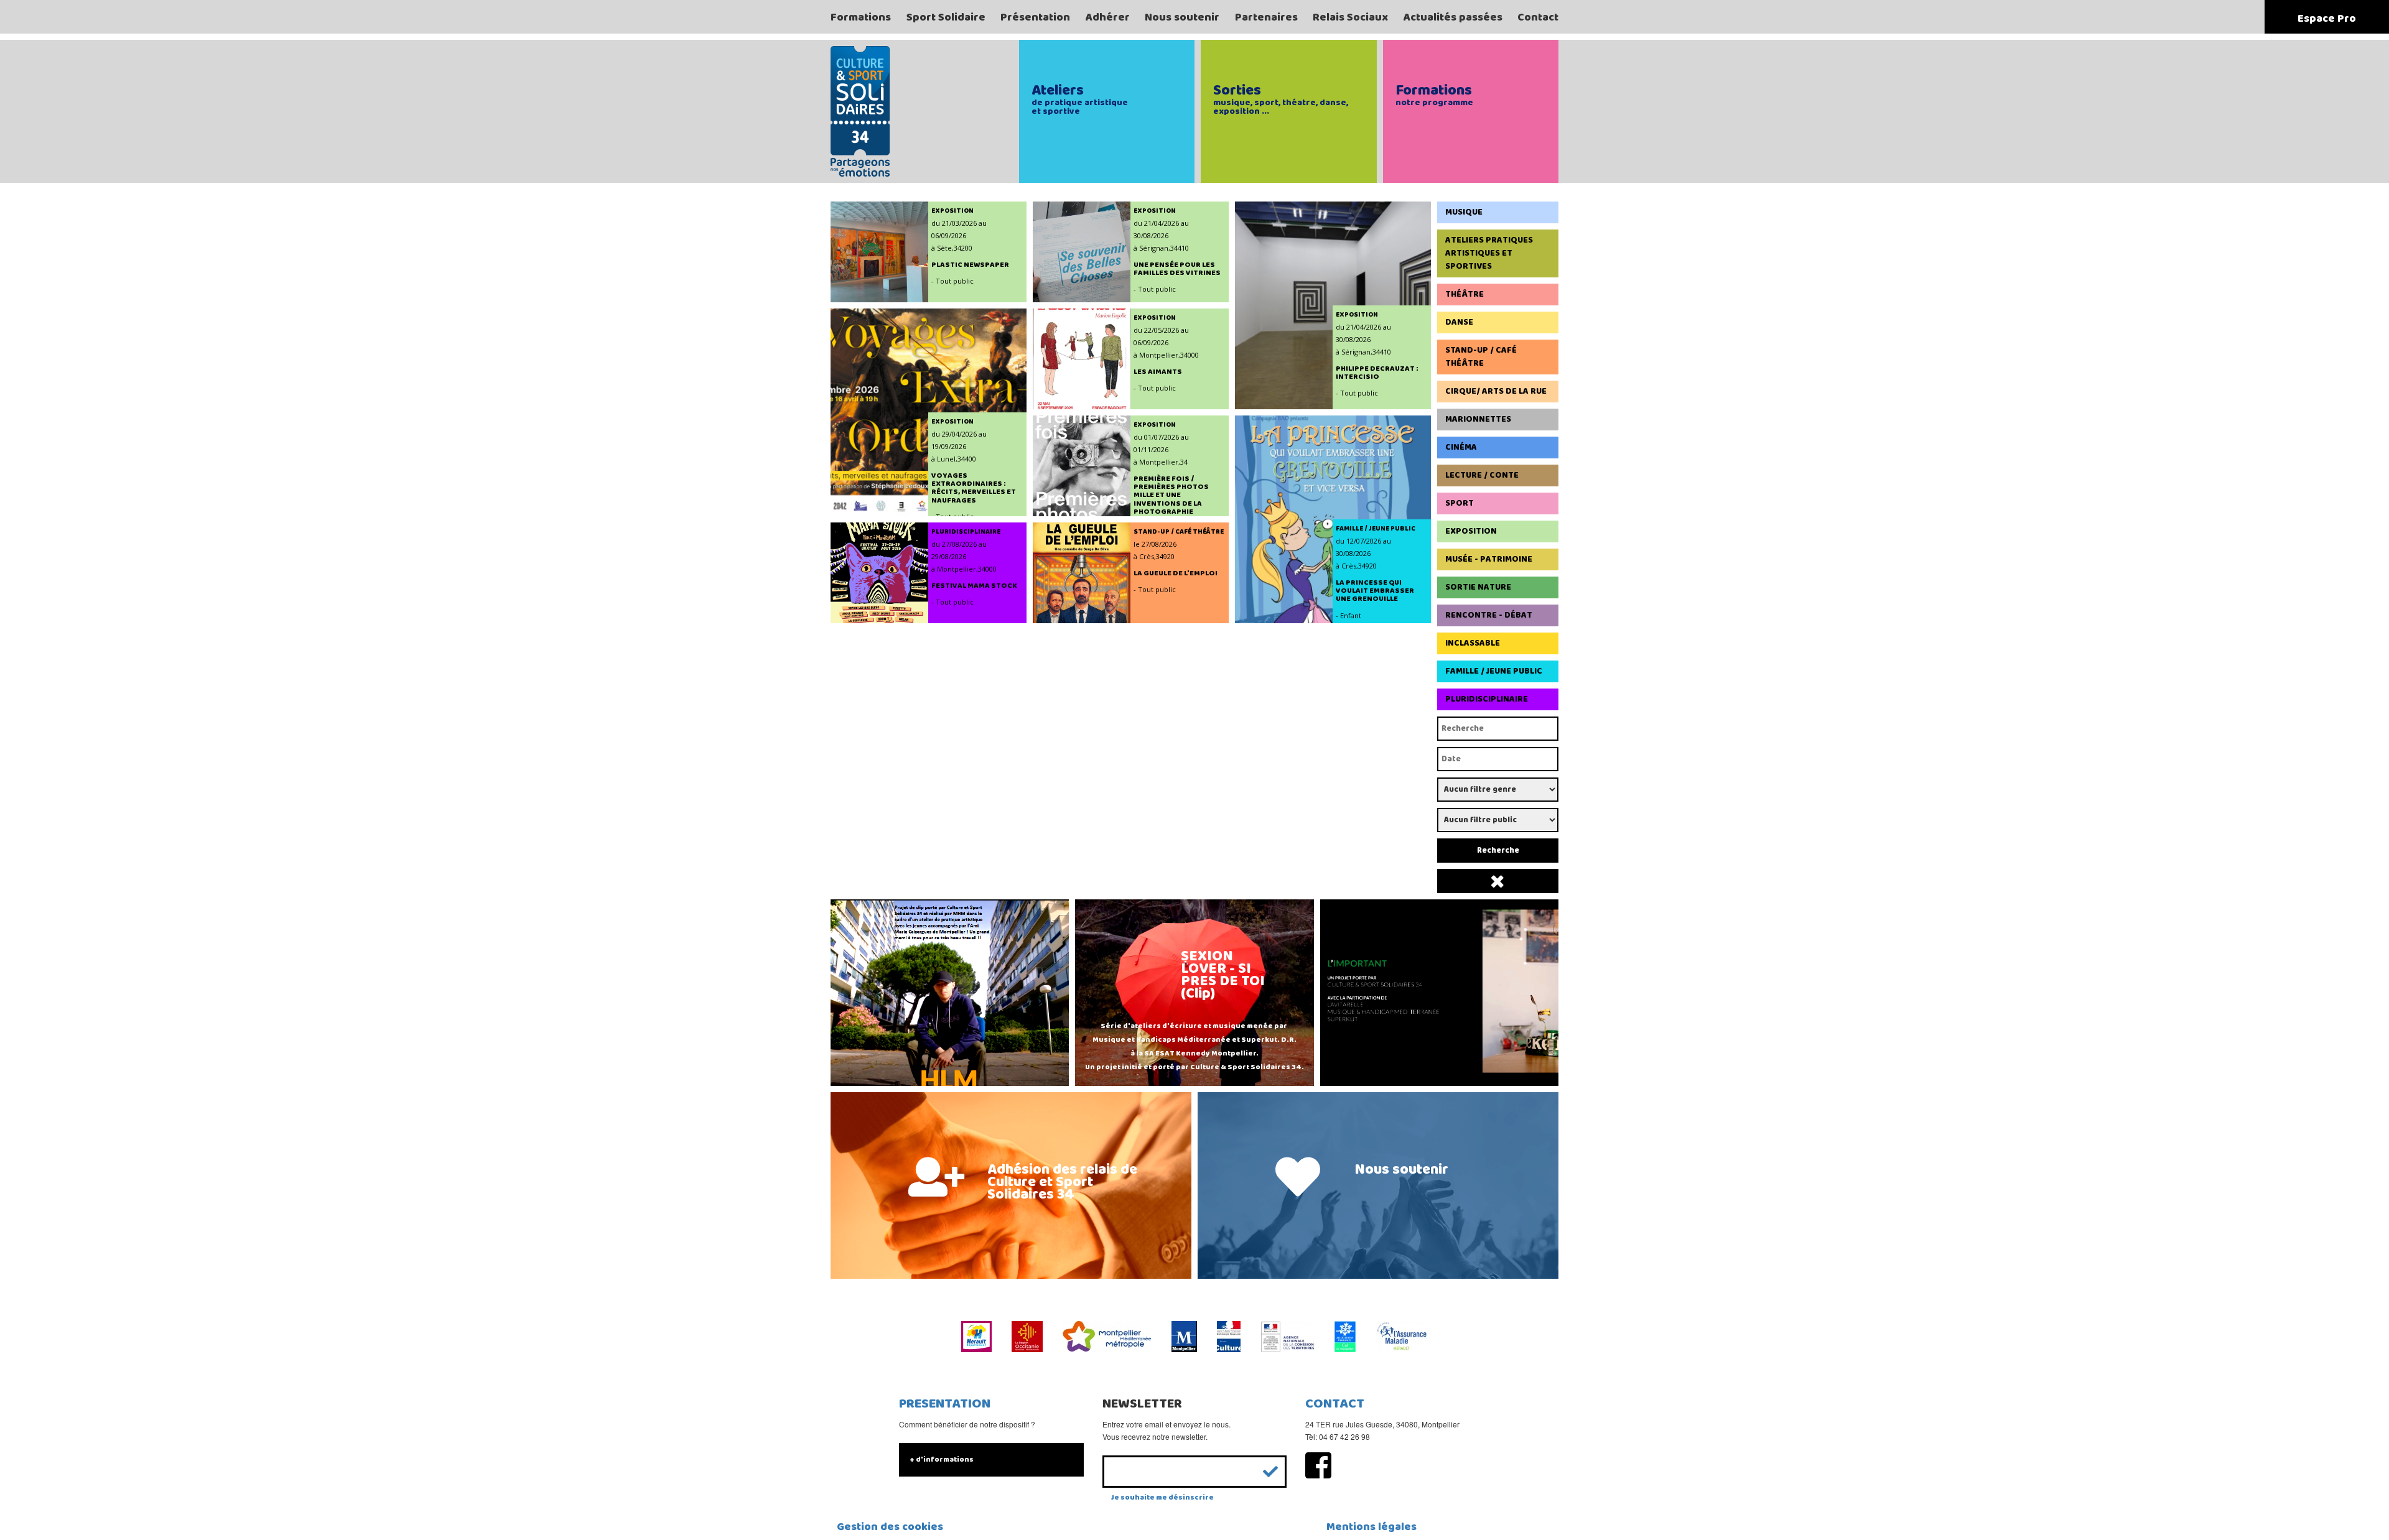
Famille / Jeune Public (1494, 671)
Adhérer (1108, 17)
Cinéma (1461, 447)
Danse (1459, 322)
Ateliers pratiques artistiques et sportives (1489, 253)
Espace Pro (2327, 19)
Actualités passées (1453, 17)
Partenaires (1266, 17)
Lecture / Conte (1482, 475)
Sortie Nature (1478, 587)
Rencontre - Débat (1489, 615)
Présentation (1035, 17)
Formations (861, 17)
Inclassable (1473, 643)
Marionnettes (1478, 419)
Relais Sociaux (1350, 17)
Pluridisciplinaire (1487, 699)
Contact (1538, 17)
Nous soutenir (1182, 17)
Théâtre (1465, 294)
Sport (1460, 503)
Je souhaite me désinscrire (1162, 1497)
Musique (1464, 212)
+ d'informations (942, 1459)
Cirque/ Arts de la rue (1496, 391)
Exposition (1471, 531)
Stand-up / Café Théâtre (1481, 357)
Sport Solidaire (946, 17)
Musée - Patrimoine (1489, 559)
